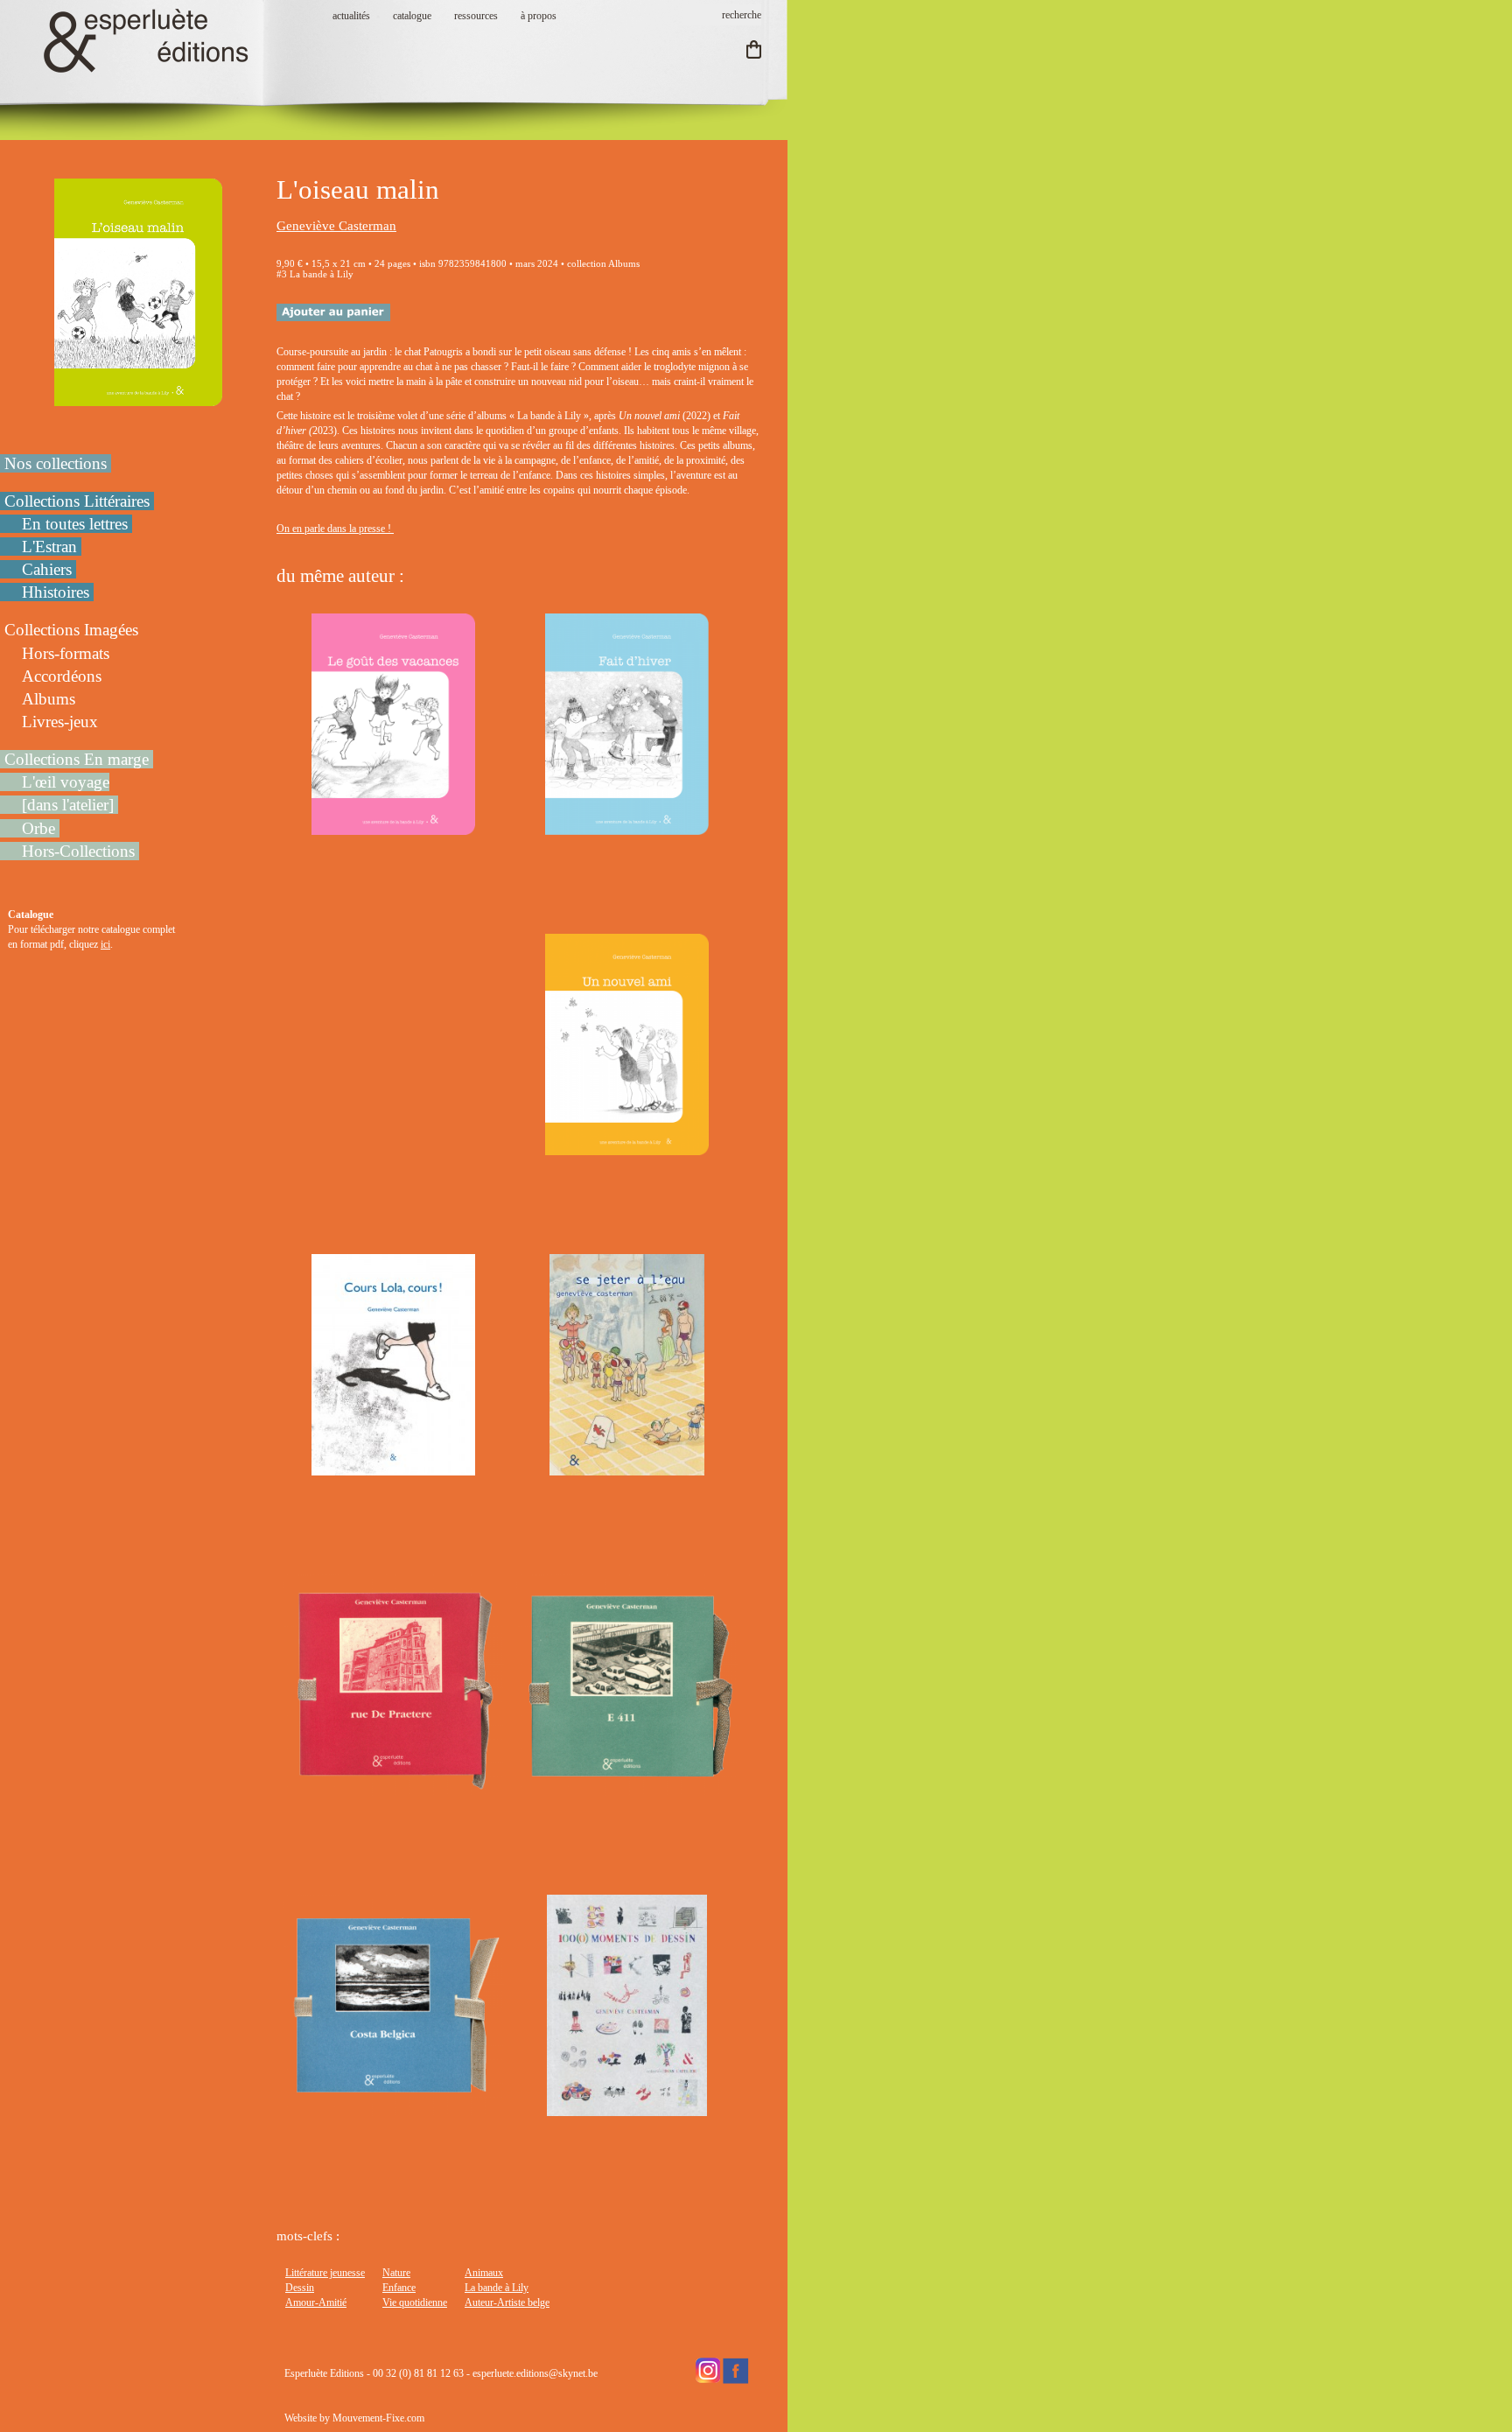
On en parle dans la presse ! (335, 529)
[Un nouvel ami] (626, 1147)
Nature (396, 2273)
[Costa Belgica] (393, 2108)
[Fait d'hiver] (626, 827)
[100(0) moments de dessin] (626, 2108)
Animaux (484, 2273)
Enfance (399, 2288)
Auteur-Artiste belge (507, 2302)
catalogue (412, 16)
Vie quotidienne (415, 2302)
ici (105, 944)
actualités (351, 16)
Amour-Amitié (316, 2302)
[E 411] (627, 1788)
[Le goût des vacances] (393, 827)
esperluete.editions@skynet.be (535, 2373)
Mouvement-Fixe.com (378, 2418)
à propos (539, 16)
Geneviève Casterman (336, 226)
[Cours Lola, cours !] (393, 1468)
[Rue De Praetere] (393, 1788)
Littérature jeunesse (325, 2273)
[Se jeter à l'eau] (626, 1468)
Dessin (300, 2288)
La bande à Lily (497, 2288)
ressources (476, 16)
